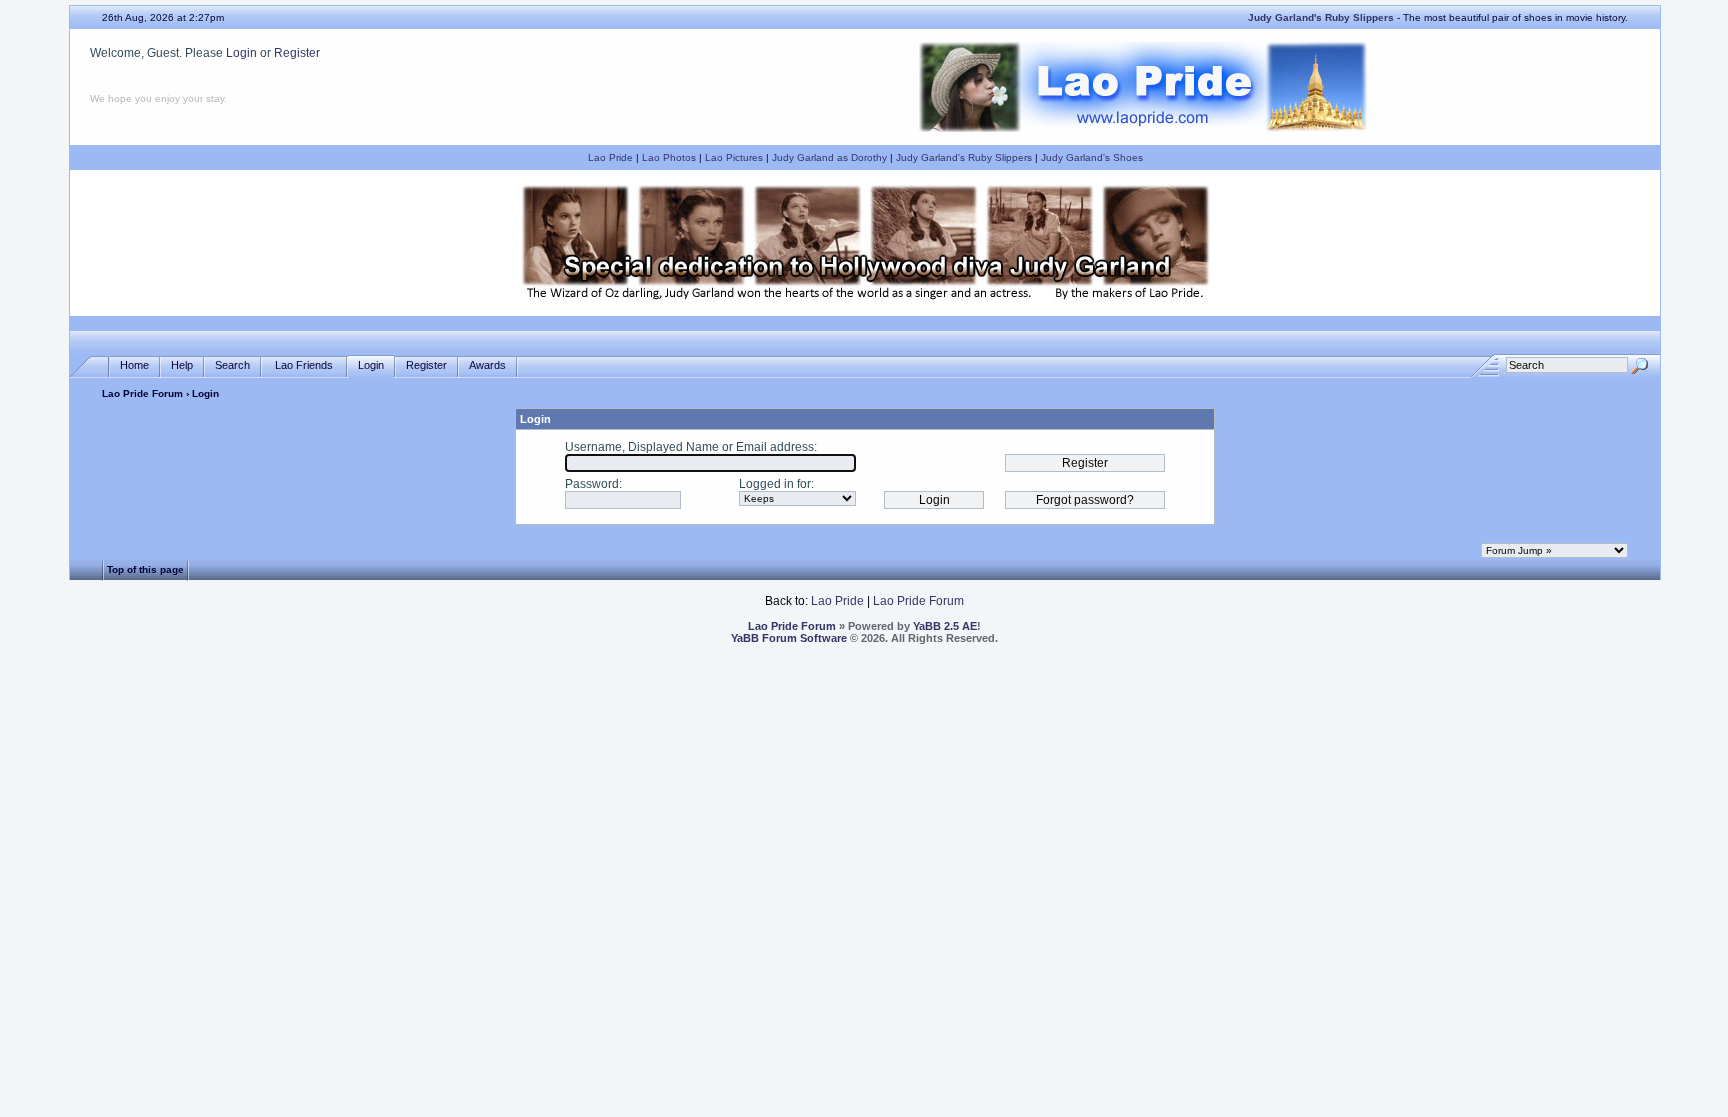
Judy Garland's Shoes (1092, 157)
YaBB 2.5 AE (945, 626)
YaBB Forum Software (789, 638)
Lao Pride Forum (142, 393)
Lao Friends (304, 365)
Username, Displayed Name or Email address (689, 447)
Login (241, 53)
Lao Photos (669, 157)
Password (592, 484)
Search (232, 365)
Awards (487, 365)
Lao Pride (610, 157)
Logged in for (775, 484)
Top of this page (145, 569)
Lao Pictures (734, 157)
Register (297, 53)
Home (134, 365)
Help (182, 365)
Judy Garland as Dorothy (829, 157)
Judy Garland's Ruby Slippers (964, 157)
